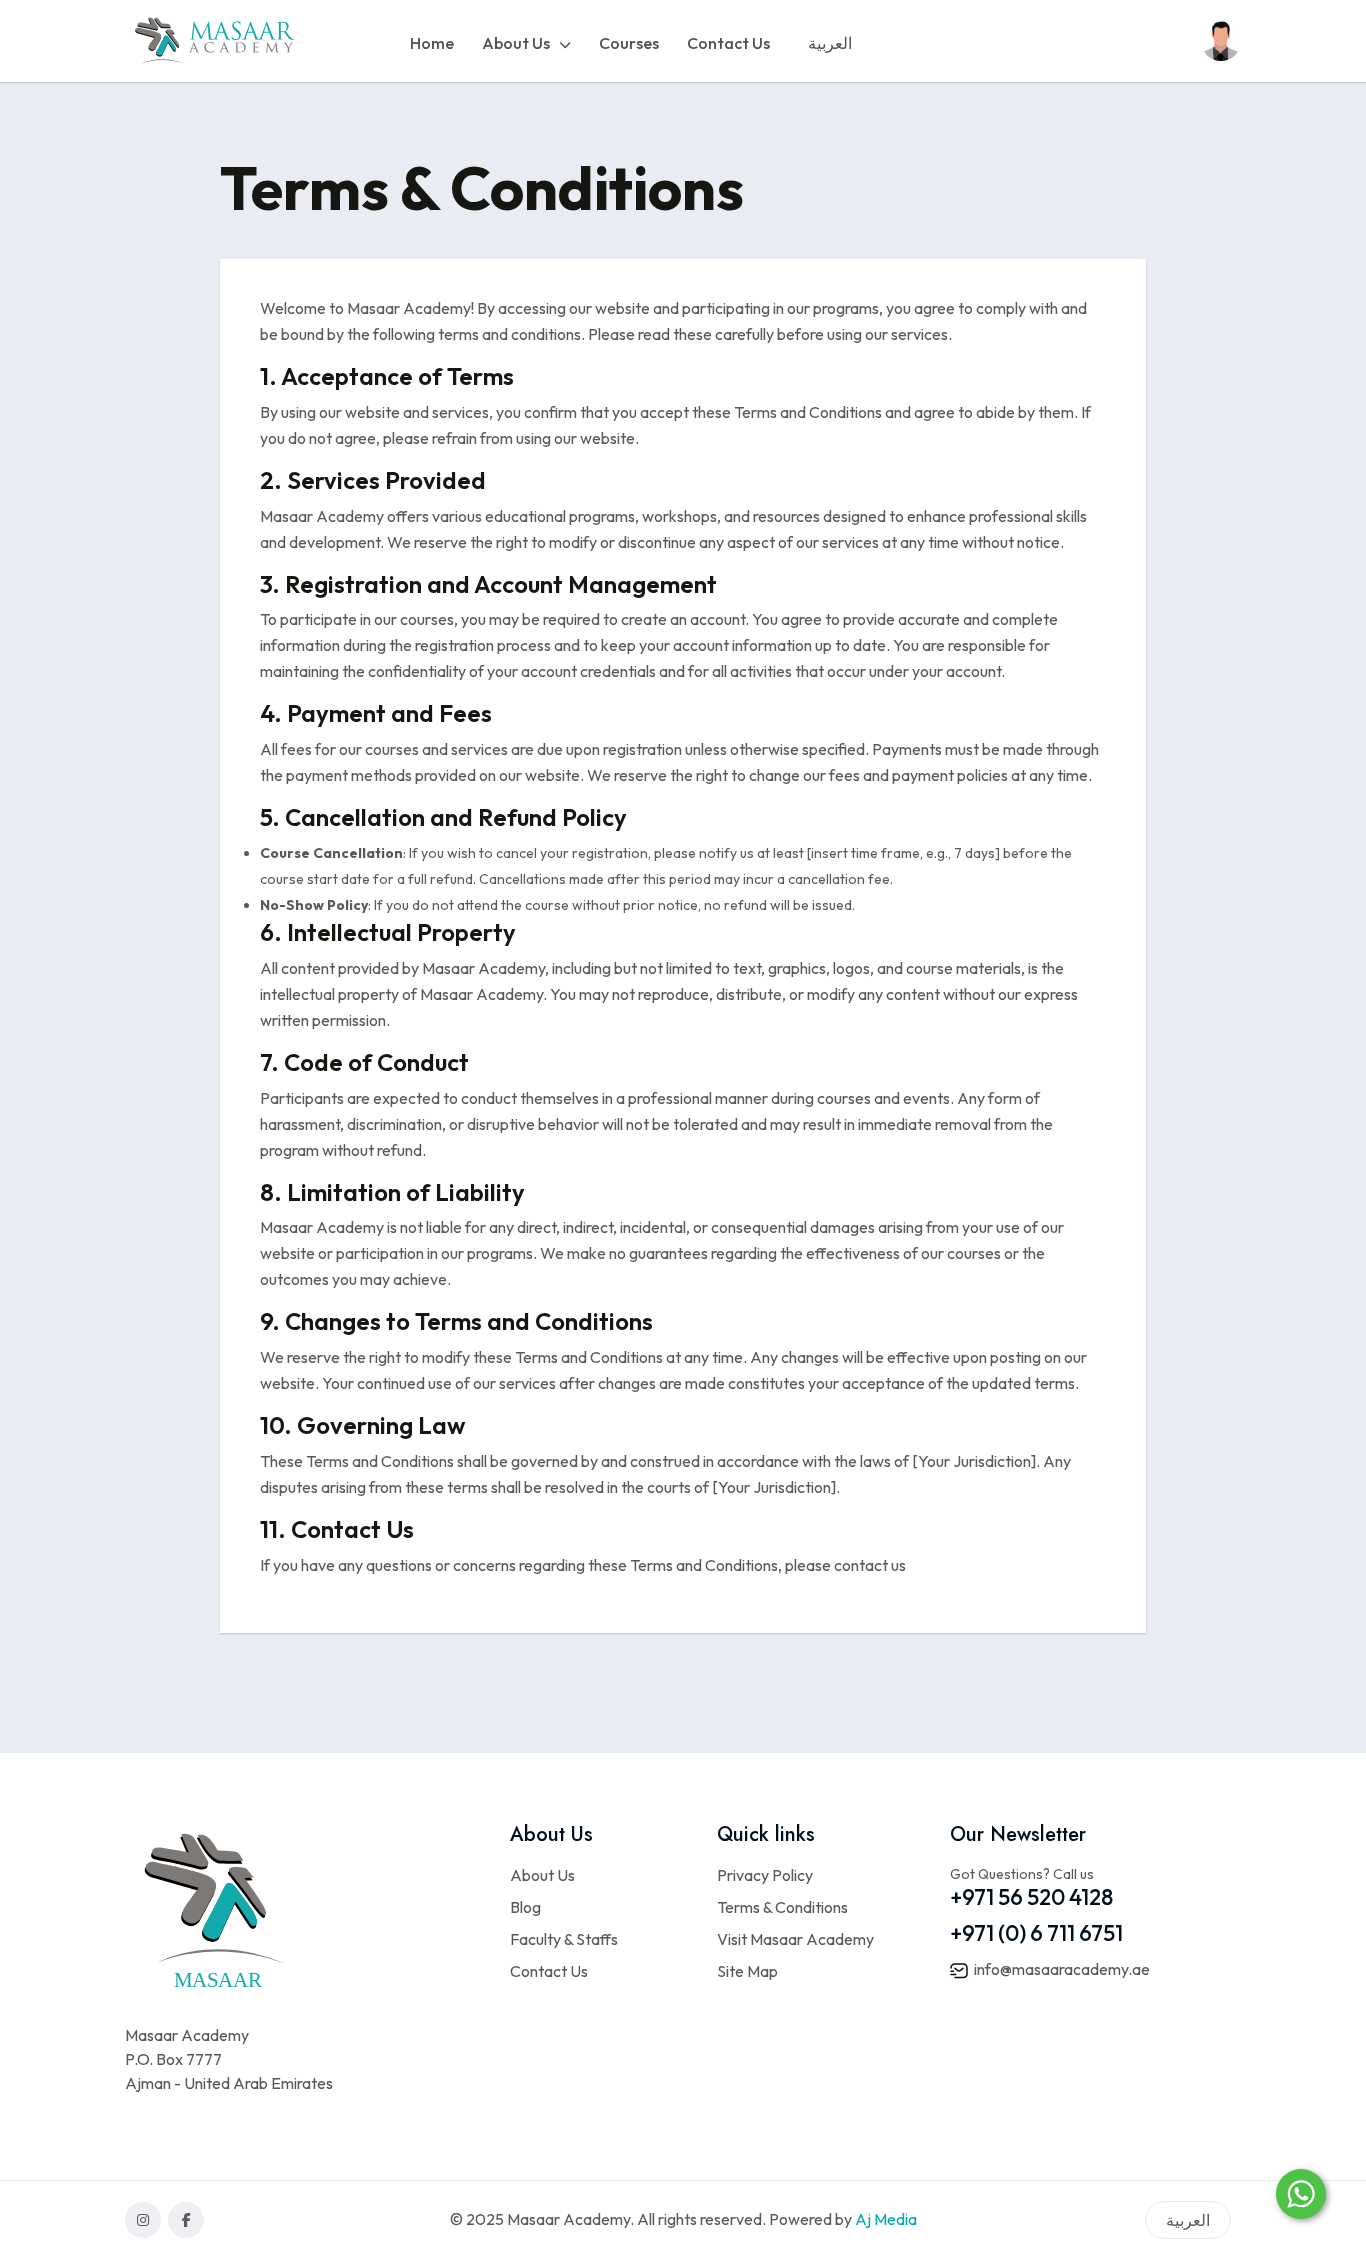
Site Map (747, 1971)
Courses (629, 43)
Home (432, 43)
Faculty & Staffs (564, 1939)
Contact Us (728, 43)
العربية (830, 43)
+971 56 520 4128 (1031, 1897)
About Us (517, 43)
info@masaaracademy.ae (1060, 1969)
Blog (525, 1907)
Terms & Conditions (782, 1907)
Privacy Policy (765, 1875)
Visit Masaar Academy (795, 1939)
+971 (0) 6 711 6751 (1036, 1933)
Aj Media (886, 2219)
